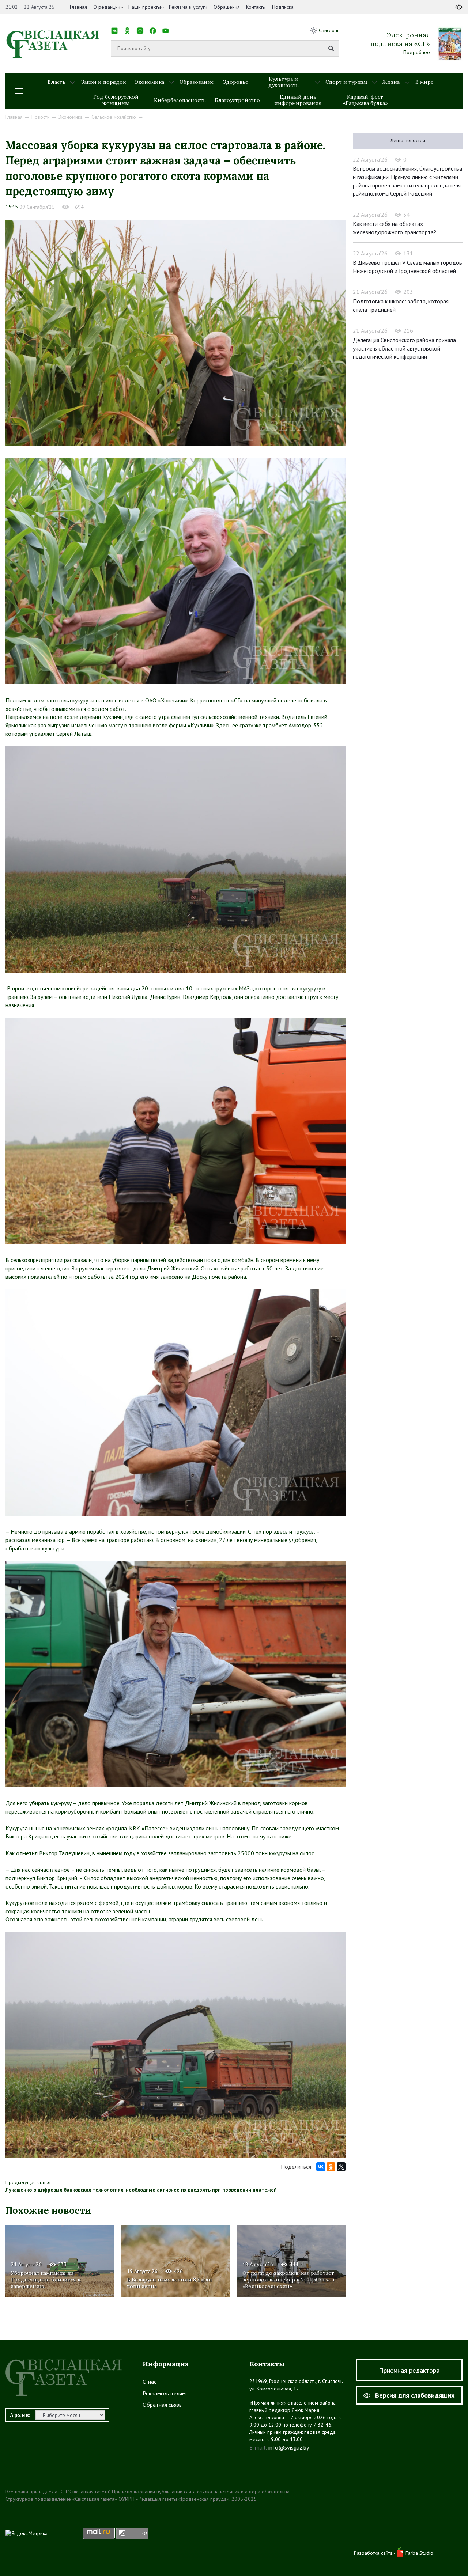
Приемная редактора (409, 2370)
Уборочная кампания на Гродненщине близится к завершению (46, 2280)
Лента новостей (408, 140)
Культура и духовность (284, 82)
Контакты (256, 7)
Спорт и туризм (346, 82)
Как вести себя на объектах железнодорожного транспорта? (395, 228)
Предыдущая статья (28, 2182)
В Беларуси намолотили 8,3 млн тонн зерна (169, 2283)
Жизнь (391, 82)
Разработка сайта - (375, 2553)
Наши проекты (145, 7)
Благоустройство (237, 100)
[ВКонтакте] (321, 2167)
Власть (56, 82)
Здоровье (235, 82)
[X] (341, 2167)
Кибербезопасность (180, 100)
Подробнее (417, 52)
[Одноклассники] (331, 2167)
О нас (150, 2382)
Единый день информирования (298, 100)
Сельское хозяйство (114, 117)
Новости (41, 117)
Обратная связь (162, 2405)
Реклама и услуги (188, 7)
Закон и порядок (103, 82)
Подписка (283, 7)
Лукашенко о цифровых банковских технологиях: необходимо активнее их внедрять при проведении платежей (141, 2190)
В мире (424, 82)
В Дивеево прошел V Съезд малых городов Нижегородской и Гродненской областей (407, 267)
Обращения (227, 7)
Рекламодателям (164, 2393)
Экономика (149, 82)
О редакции (107, 7)
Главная (78, 7)
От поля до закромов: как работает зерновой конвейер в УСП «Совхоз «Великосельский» (288, 2280)
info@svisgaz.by (289, 2447)
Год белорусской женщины (116, 100)
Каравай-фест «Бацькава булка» (365, 100)
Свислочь (329, 30)
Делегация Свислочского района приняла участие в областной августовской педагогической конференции (404, 348)
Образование (197, 82)
